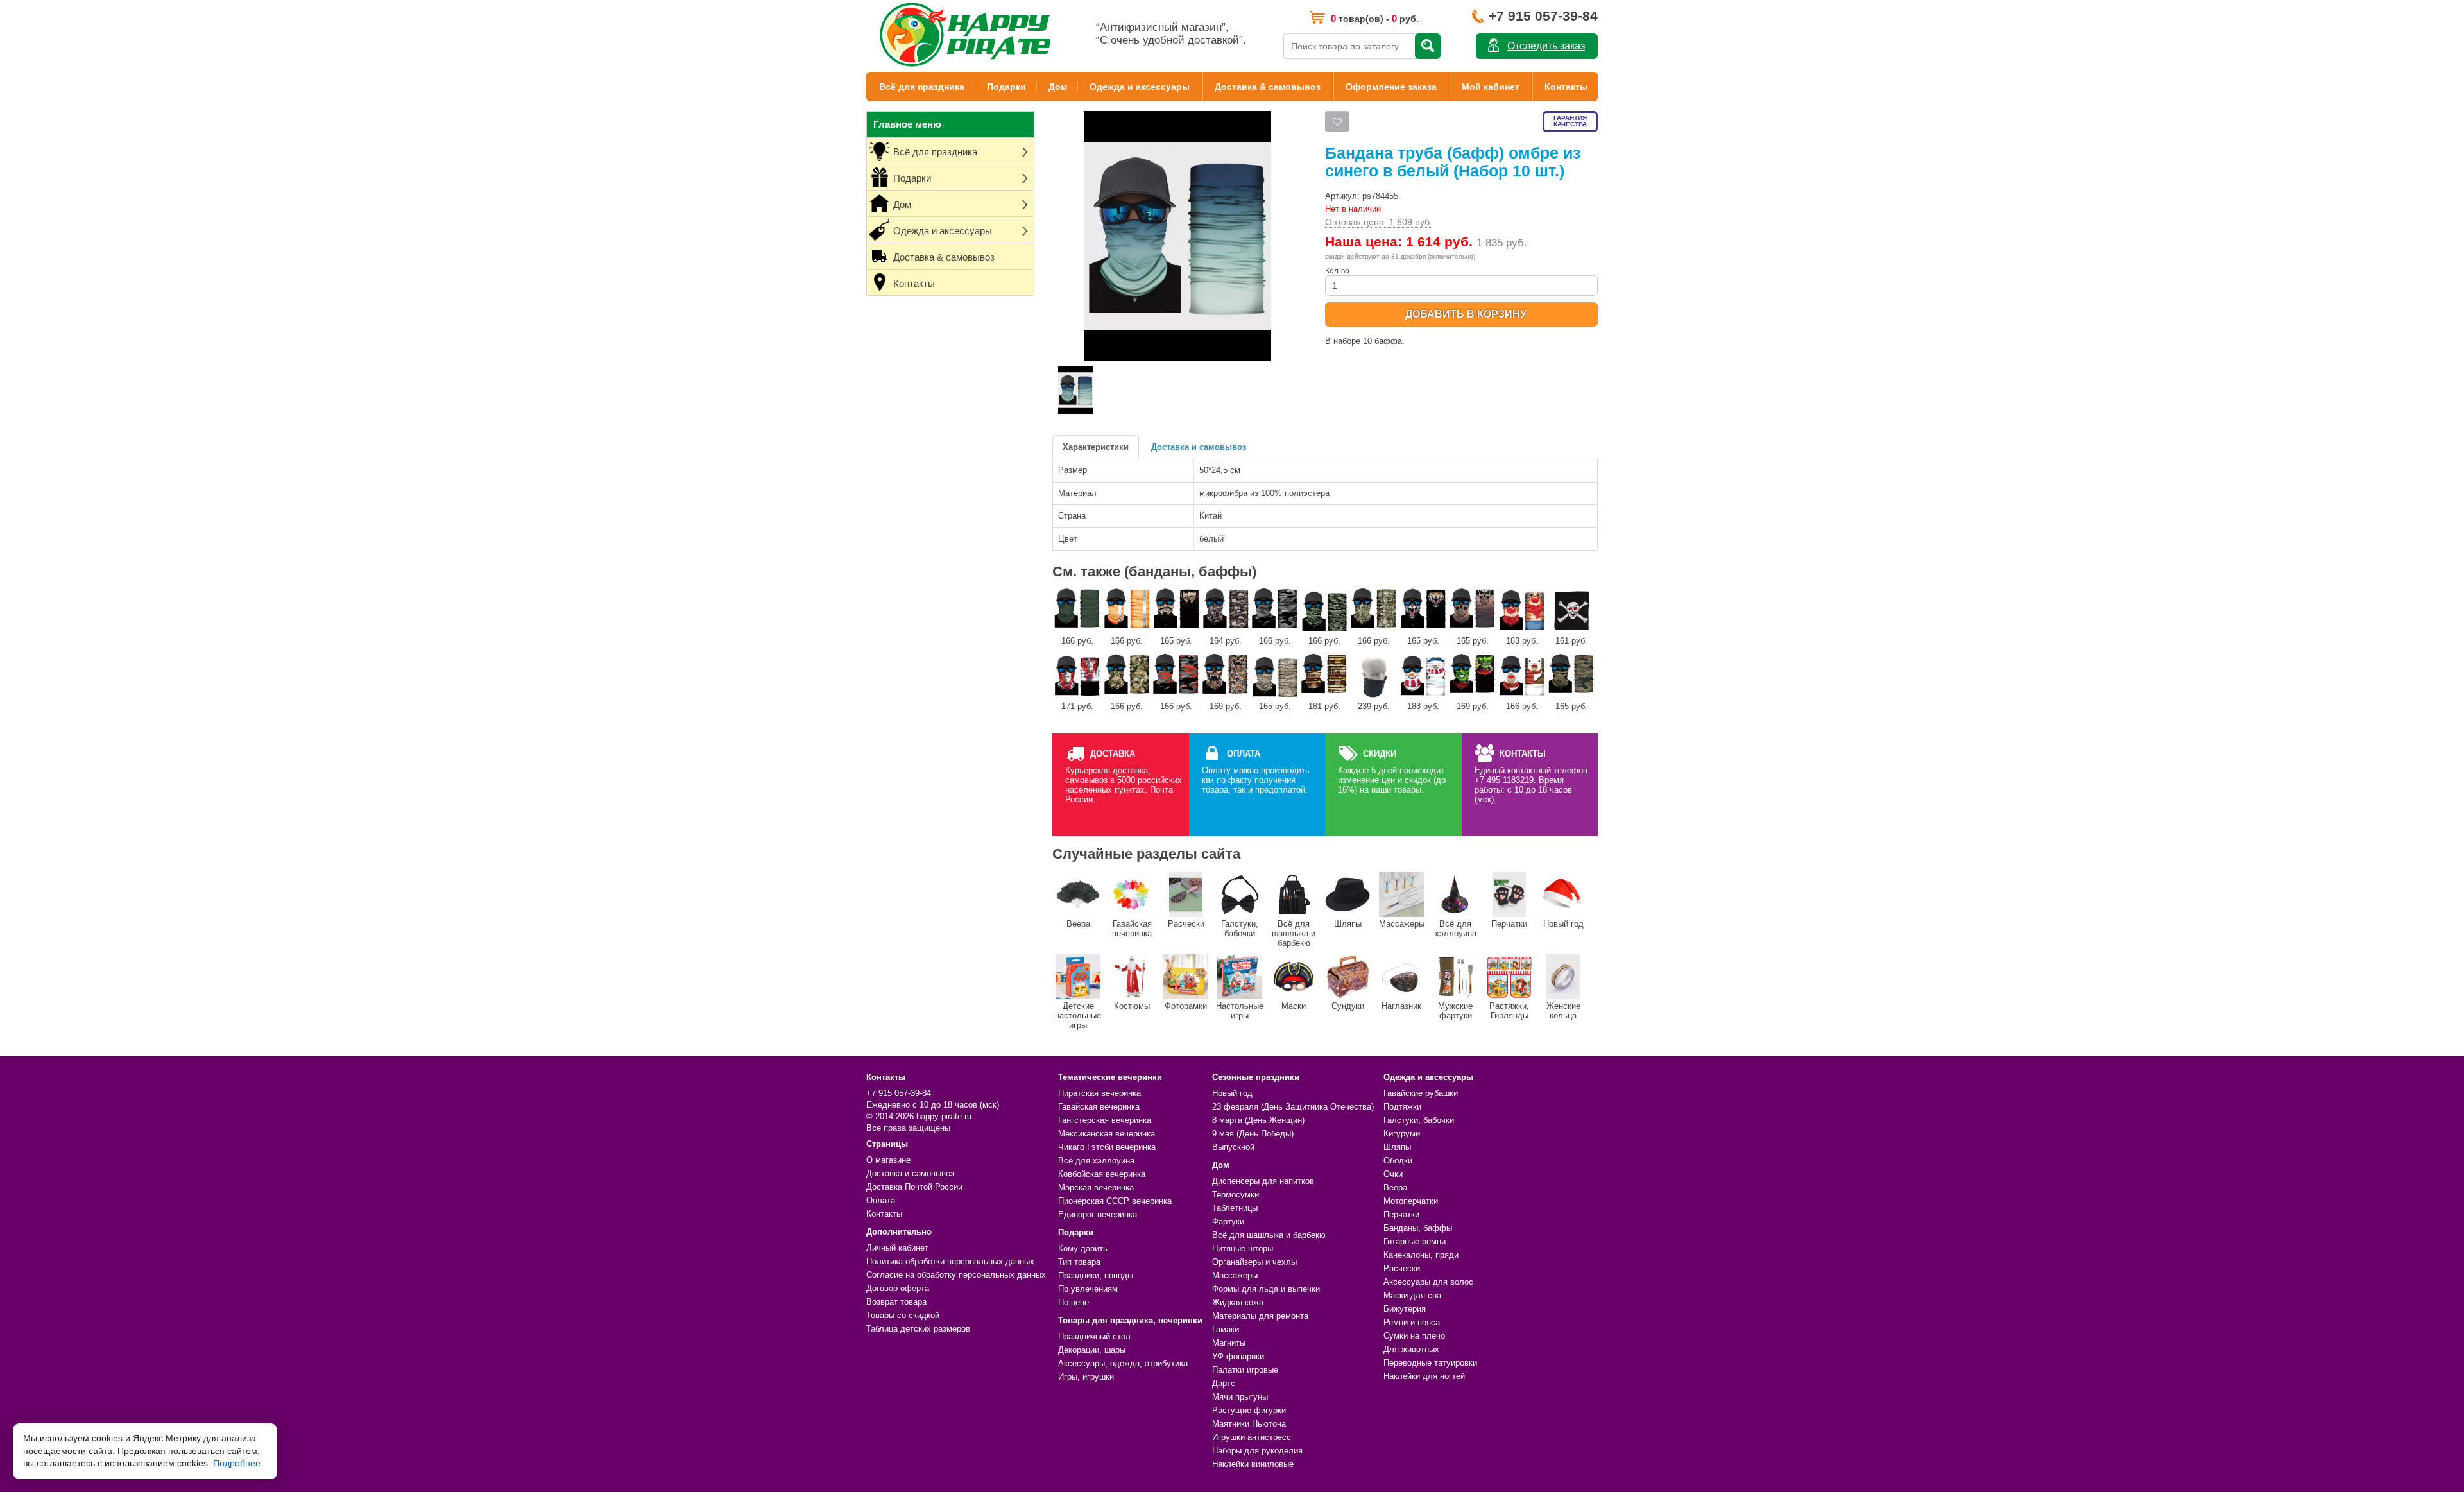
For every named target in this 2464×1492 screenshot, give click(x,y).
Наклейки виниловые (1253, 1464)
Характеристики (1096, 447)
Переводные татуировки (1430, 1363)
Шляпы (1348, 924)
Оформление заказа (1391, 87)
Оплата (881, 1200)
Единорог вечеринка (1098, 1214)
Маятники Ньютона (1249, 1424)
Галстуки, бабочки (1240, 929)
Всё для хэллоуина (1456, 929)
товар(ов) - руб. (1375, 18)
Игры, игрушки (1086, 1377)
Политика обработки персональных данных (950, 1261)
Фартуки (1228, 1222)
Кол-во (1337, 271)
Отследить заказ (1546, 46)
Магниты (1229, 1343)
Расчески (1186, 924)
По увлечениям (1088, 1289)
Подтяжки (1402, 1107)
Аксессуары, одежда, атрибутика (1123, 1363)
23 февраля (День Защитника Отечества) (1293, 1107)
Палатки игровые (1245, 1370)
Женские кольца (1563, 1011)
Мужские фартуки (1455, 1011)
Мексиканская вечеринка (1107, 1134)
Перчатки (1509, 924)
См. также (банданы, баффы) (1154, 571)
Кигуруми (1402, 1134)
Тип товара (1079, 1262)
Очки (1393, 1174)
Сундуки (1348, 1006)
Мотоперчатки (1411, 1201)
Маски (1294, 1006)
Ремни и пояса (1412, 1322)
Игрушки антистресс (1252, 1437)
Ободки (1398, 1161)
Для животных (1411, 1349)
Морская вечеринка (1096, 1188)
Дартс (1224, 1383)
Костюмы (1132, 1006)
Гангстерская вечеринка (1105, 1120)
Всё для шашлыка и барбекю (1294, 933)
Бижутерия (1405, 1309)
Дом (1058, 87)
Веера (1078, 924)
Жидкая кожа (1238, 1302)
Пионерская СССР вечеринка (1115, 1201)
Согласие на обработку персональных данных (956, 1275)
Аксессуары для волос (1428, 1282)
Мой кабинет (1491, 87)
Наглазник (1401, 1006)
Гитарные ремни (1415, 1241)
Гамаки (1226, 1329)
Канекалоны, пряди (1421, 1255)
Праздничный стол (1094, 1336)
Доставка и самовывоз (1199, 447)
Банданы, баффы (1418, 1228)
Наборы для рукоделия (1257, 1451)
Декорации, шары (1092, 1350)
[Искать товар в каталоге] (1428, 46)
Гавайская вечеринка (1132, 929)
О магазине (888, 1160)
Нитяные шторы (1243, 1248)
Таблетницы (1235, 1208)
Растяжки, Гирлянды (1509, 1011)
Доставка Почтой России (914, 1187)
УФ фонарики (1238, 1356)
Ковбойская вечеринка (1102, 1174)
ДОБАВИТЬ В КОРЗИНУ (1466, 314)
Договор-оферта (898, 1288)
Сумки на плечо (1414, 1336)
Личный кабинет (897, 1248)
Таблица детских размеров (918, 1329)
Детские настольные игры (1078, 1016)
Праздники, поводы (1096, 1275)
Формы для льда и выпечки (1266, 1289)
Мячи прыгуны (1240, 1397)
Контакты (1566, 87)
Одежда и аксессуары (1140, 87)
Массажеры (1402, 924)
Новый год (1563, 924)
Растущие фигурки (1249, 1410)
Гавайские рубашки (1421, 1093)
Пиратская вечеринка (1099, 1093)
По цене (1074, 1302)
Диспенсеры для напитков (1263, 1181)
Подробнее (237, 1463)
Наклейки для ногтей (1424, 1376)
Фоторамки (1186, 1006)
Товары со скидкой (903, 1315)
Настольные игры (1240, 1011)
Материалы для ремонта (1260, 1316)
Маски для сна (1412, 1295)
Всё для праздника (922, 87)
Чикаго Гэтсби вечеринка (1107, 1147)
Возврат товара (896, 1302)
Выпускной (1233, 1147)
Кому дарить (1083, 1248)
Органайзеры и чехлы (1254, 1262)
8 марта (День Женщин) (1258, 1120)
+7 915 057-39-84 (1543, 16)
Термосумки (1236, 1195)
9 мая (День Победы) (1253, 1134)
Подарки (1006, 87)
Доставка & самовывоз (1268, 87)
